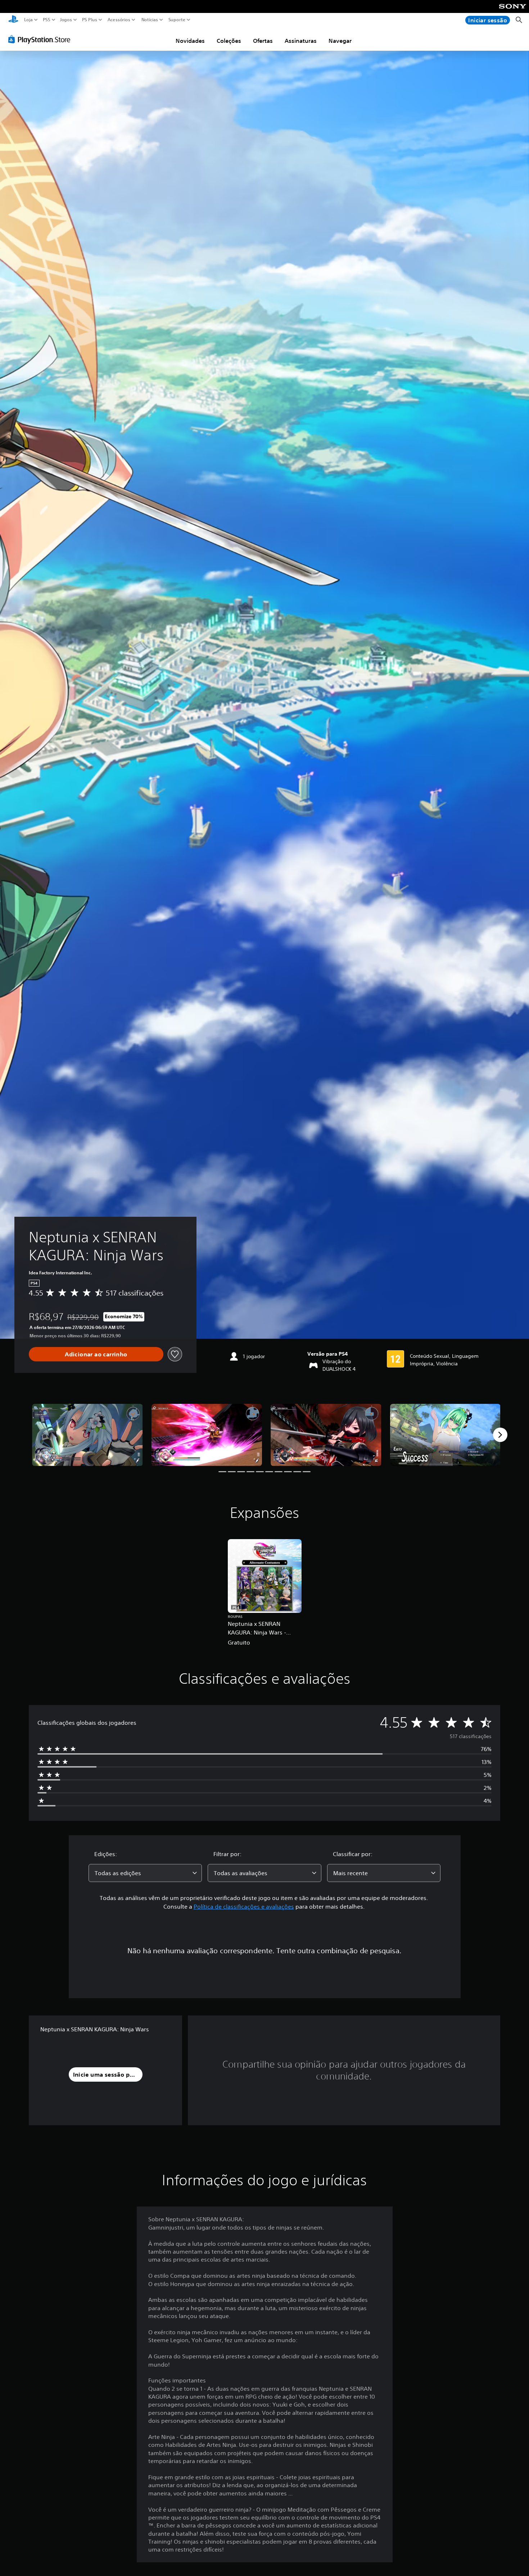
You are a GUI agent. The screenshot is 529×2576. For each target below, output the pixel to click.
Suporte (177, 20)
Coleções (229, 41)
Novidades (190, 41)
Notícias (149, 20)
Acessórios (119, 20)
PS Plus (89, 20)
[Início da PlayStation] (13, 20)
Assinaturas (301, 41)
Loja (28, 20)
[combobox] (145, 1873)
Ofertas (263, 41)
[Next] (500, 1435)
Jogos (66, 20)
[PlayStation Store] (41, 39)
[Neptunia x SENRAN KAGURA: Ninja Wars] (87, 1435)
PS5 (46, 20)
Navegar (340, 41)
